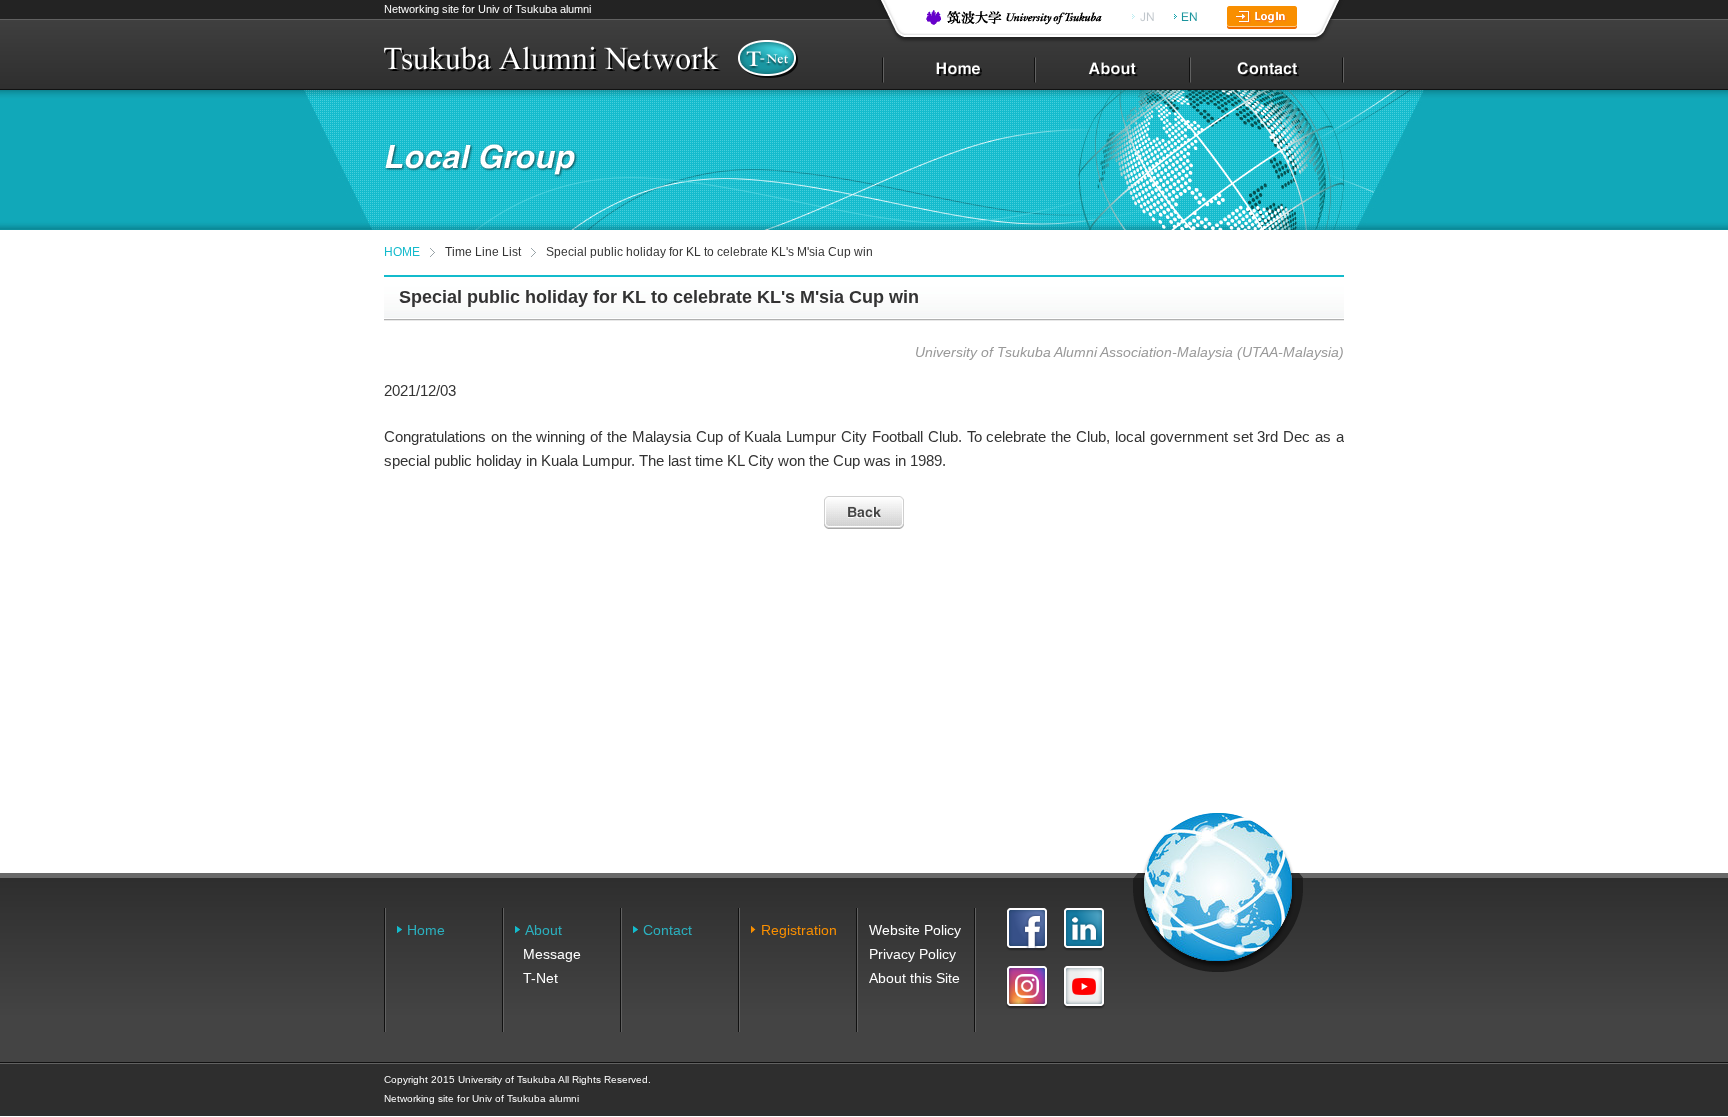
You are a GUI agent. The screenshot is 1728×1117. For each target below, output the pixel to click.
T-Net (540, 978)
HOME (402, 252)
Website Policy (915, 930)
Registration (799, 930)
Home (426, 930)
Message (552, 954)
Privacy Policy (912, 954)
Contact (667, 930)
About (543, 930)
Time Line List (483, 252)
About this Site (914, 978)
